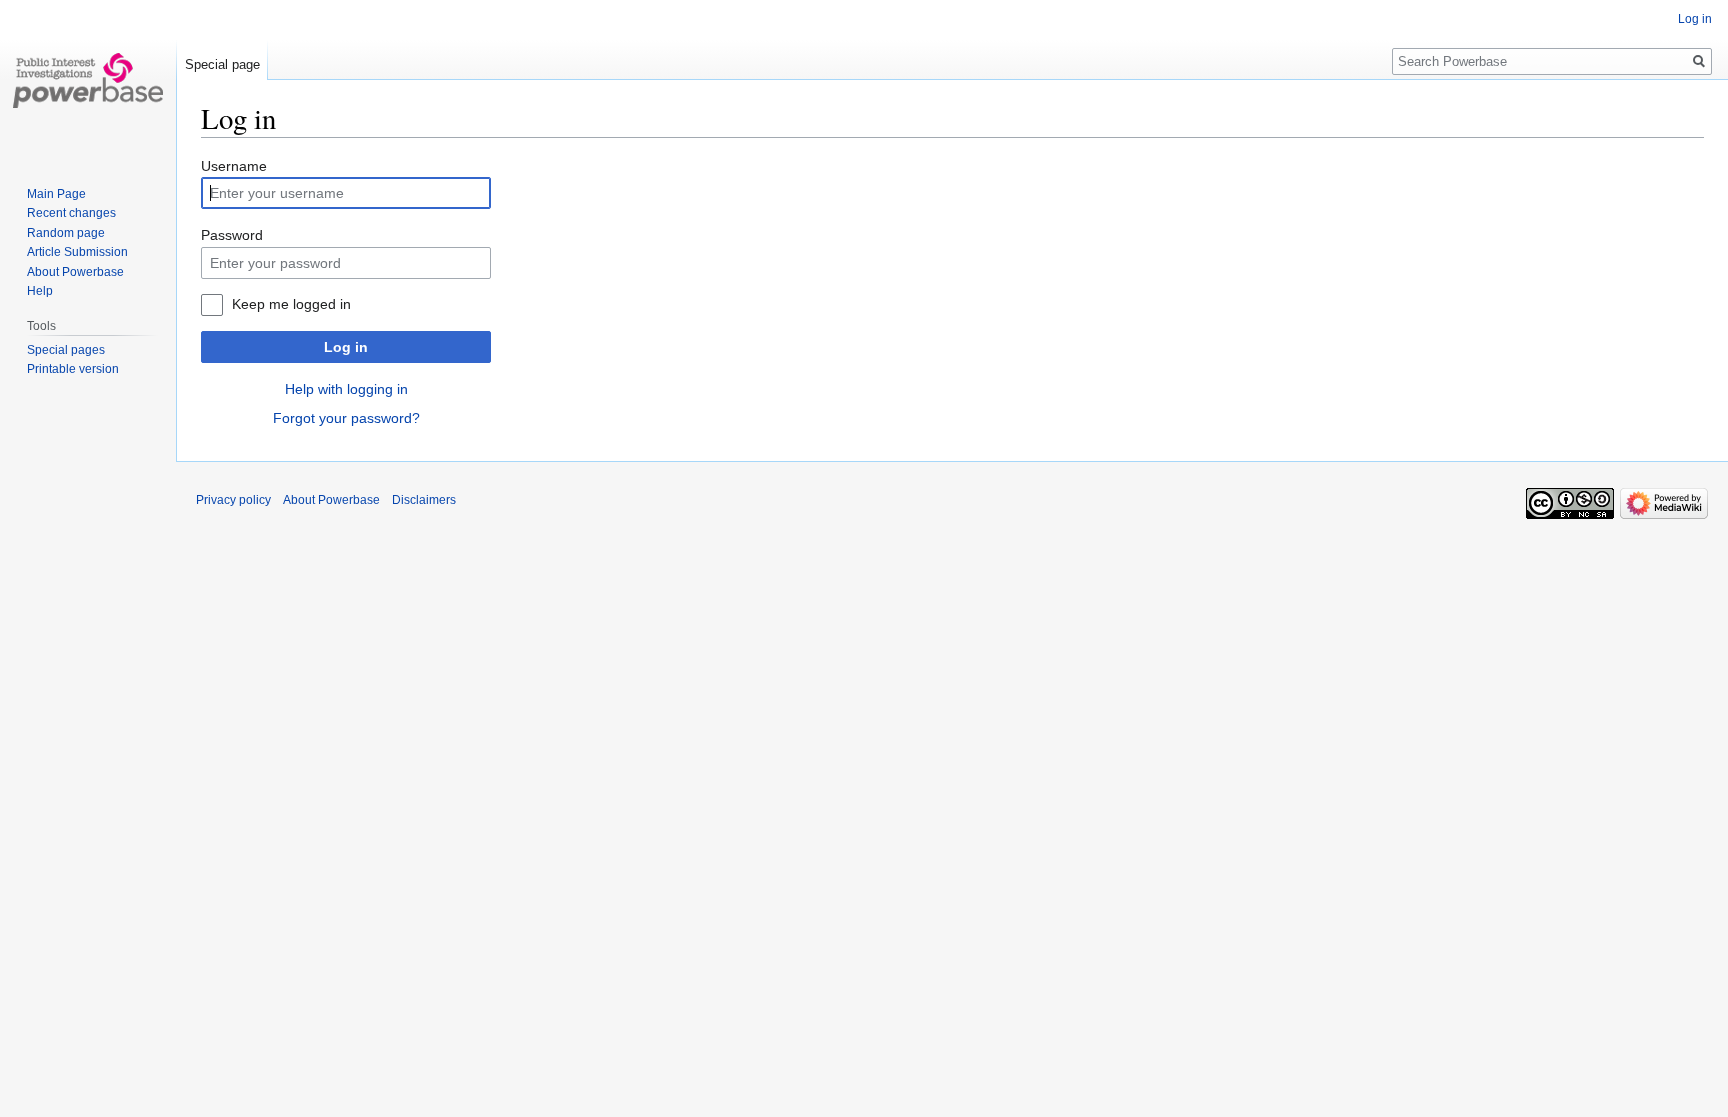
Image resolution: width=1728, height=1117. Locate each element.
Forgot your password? (346, 418)
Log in (346, 347)
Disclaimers (424, 500)
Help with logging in (346, 389)
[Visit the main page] (88, 80)
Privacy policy (233, 500)
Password (232, 235)
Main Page (56, 194)
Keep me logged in (291, 304)
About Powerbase (75, 272)
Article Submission (77, 252)
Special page (222, 64)
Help (40, 291)
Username (234, 166)
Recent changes (71, 213)
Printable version (73, 369)
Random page (66, 233)
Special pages (66, 350)
